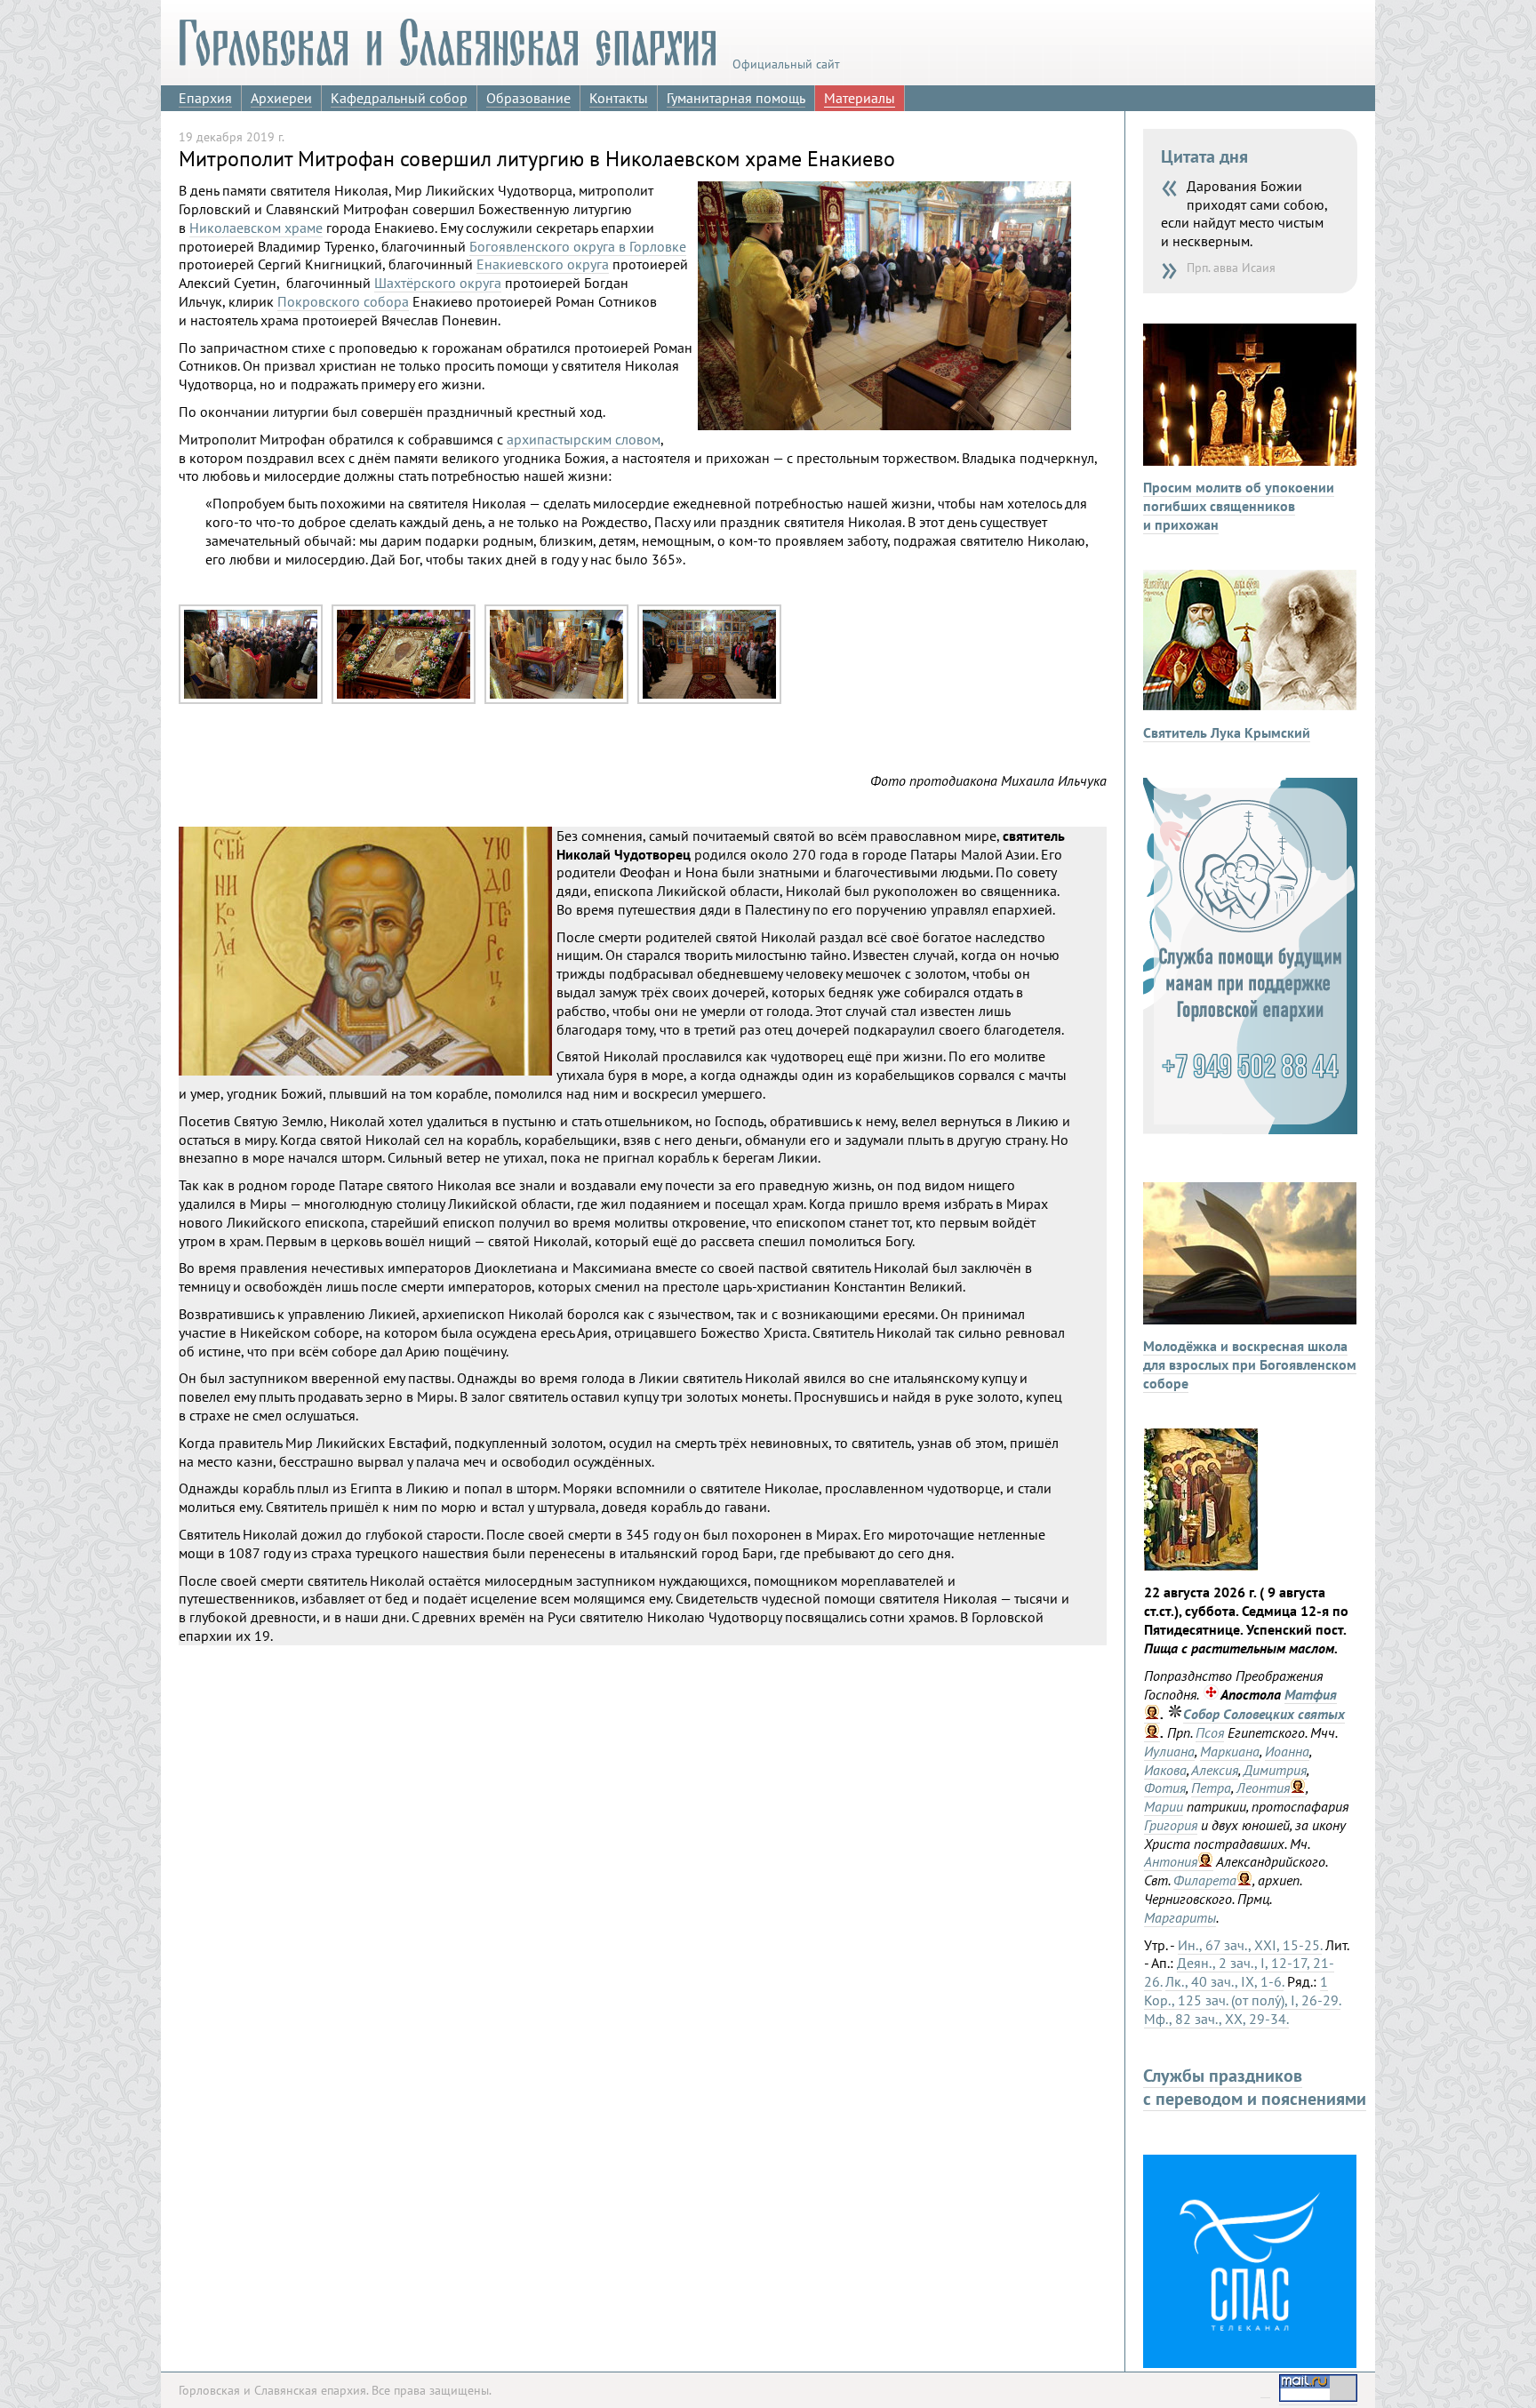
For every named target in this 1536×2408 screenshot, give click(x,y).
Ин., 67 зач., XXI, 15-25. (1250, 1945)
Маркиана (1230, 1751)
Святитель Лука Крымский (1227, 732)
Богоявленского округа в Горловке (578, 246)
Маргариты (1180, 1917)
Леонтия (1263, 1788)
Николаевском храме (256, 228)
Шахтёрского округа (438, 283)
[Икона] (1201, 1565)
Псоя (1210, 1732)
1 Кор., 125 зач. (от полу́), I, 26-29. (1242, 1991)
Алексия (1215, 1770)
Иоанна (1287, 1751)
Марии (1164, 1806)
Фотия (1165, 1788)
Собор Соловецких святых (1264, 1714)
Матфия (1311, 1694)
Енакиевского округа (543, 264)
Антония (1171, 1861)
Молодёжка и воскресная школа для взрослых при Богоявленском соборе (1250, 1364)
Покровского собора (343, 301)
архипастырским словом (584, 439)
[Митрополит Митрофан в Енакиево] (251, 699)
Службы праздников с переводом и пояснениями (1255, 2087)
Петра (1211, 1788)
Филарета (1205, 1880)
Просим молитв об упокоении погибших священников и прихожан (1239, 506)
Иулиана (1169, 1751)
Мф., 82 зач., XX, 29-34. (1216, 2019)
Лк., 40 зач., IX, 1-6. (1224, 1981)
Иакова (1165, 1770)
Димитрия (1275, 1770)
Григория (1171, 1825)
